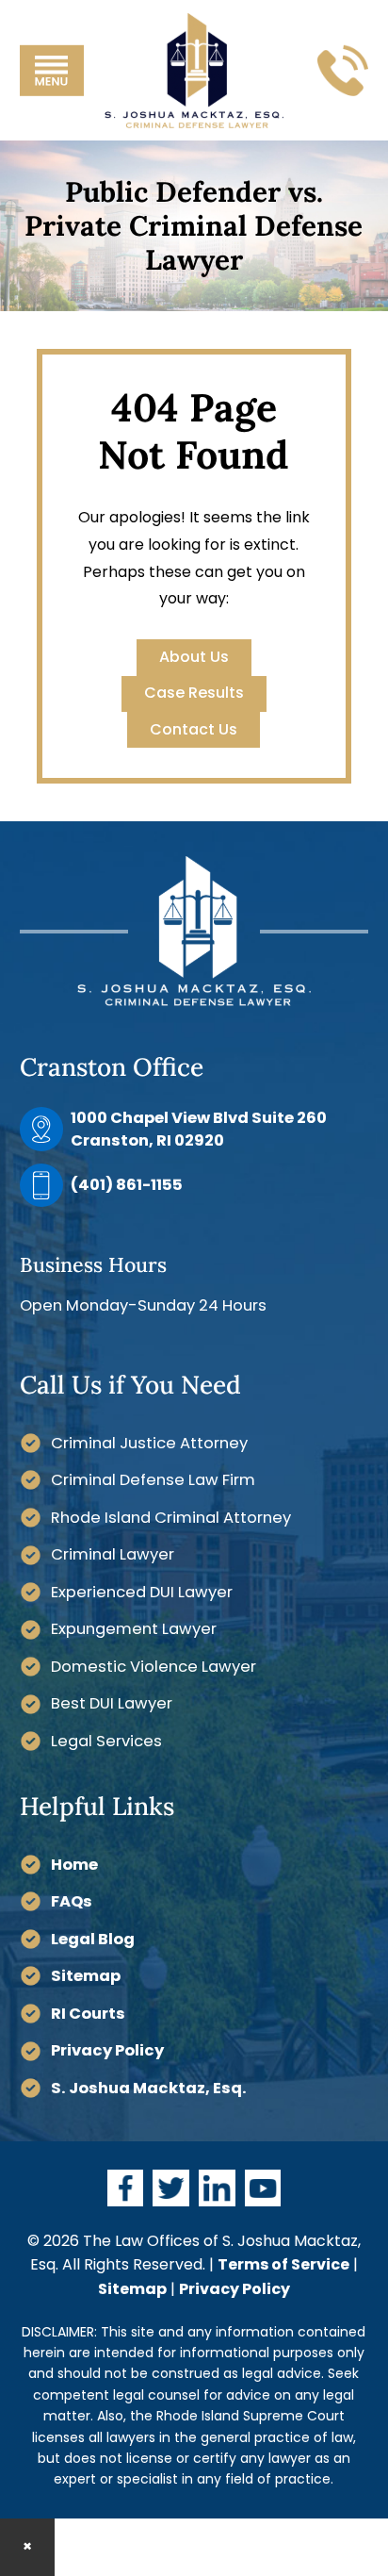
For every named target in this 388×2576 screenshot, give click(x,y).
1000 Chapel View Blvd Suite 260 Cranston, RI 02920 (199, 1129)
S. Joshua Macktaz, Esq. (149, 2088)
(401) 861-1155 (127, 1185)
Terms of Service (283, 2264)
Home (74, 1865)
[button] (52, 70)
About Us (194, 657)
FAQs (72, 1901)
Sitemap (86, 1976)
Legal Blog (93, 1939)
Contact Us (194, 729)
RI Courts (88, 2014)
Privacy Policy (107, 2050)
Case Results (194, 693)
